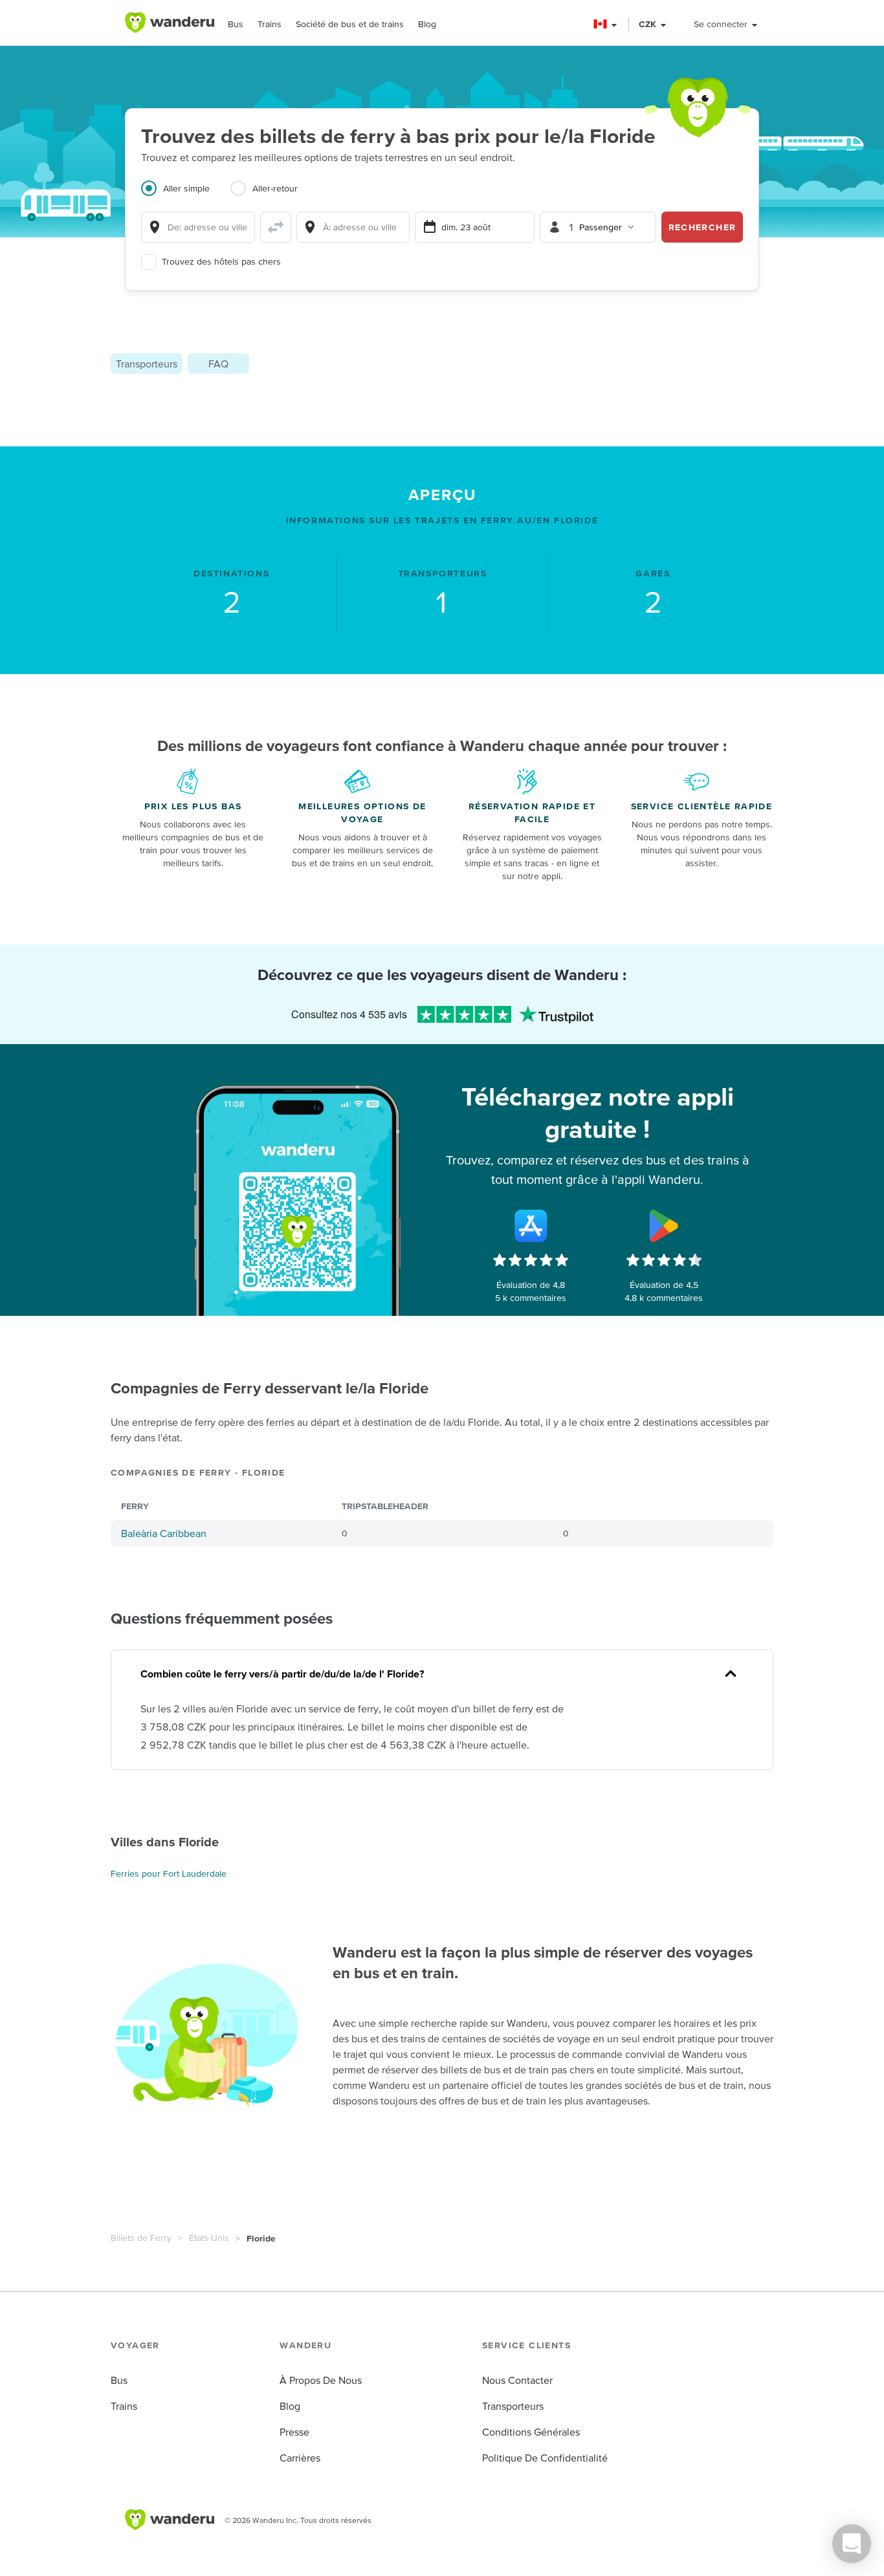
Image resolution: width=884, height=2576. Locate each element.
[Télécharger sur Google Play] (664, 1226)
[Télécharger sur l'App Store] (531, 1226)
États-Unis (209, 2238)
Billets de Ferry (141, 2238)
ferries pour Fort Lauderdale (169, 1873)
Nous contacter (517, 2380)
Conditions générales (531, 2432)
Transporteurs (147, 364)
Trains (270, 24)
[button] (606, 24)
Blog (427, 24)
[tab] (186, 196)
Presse (294, 2432)
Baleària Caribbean (164, 1533)
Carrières (300, 2458)
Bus (236, 24)
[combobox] (198, 227)
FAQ (218, 364)
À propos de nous (321, 2380)
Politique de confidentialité (545, 2458)
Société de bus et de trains (350, 24)
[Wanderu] (170, 23)
